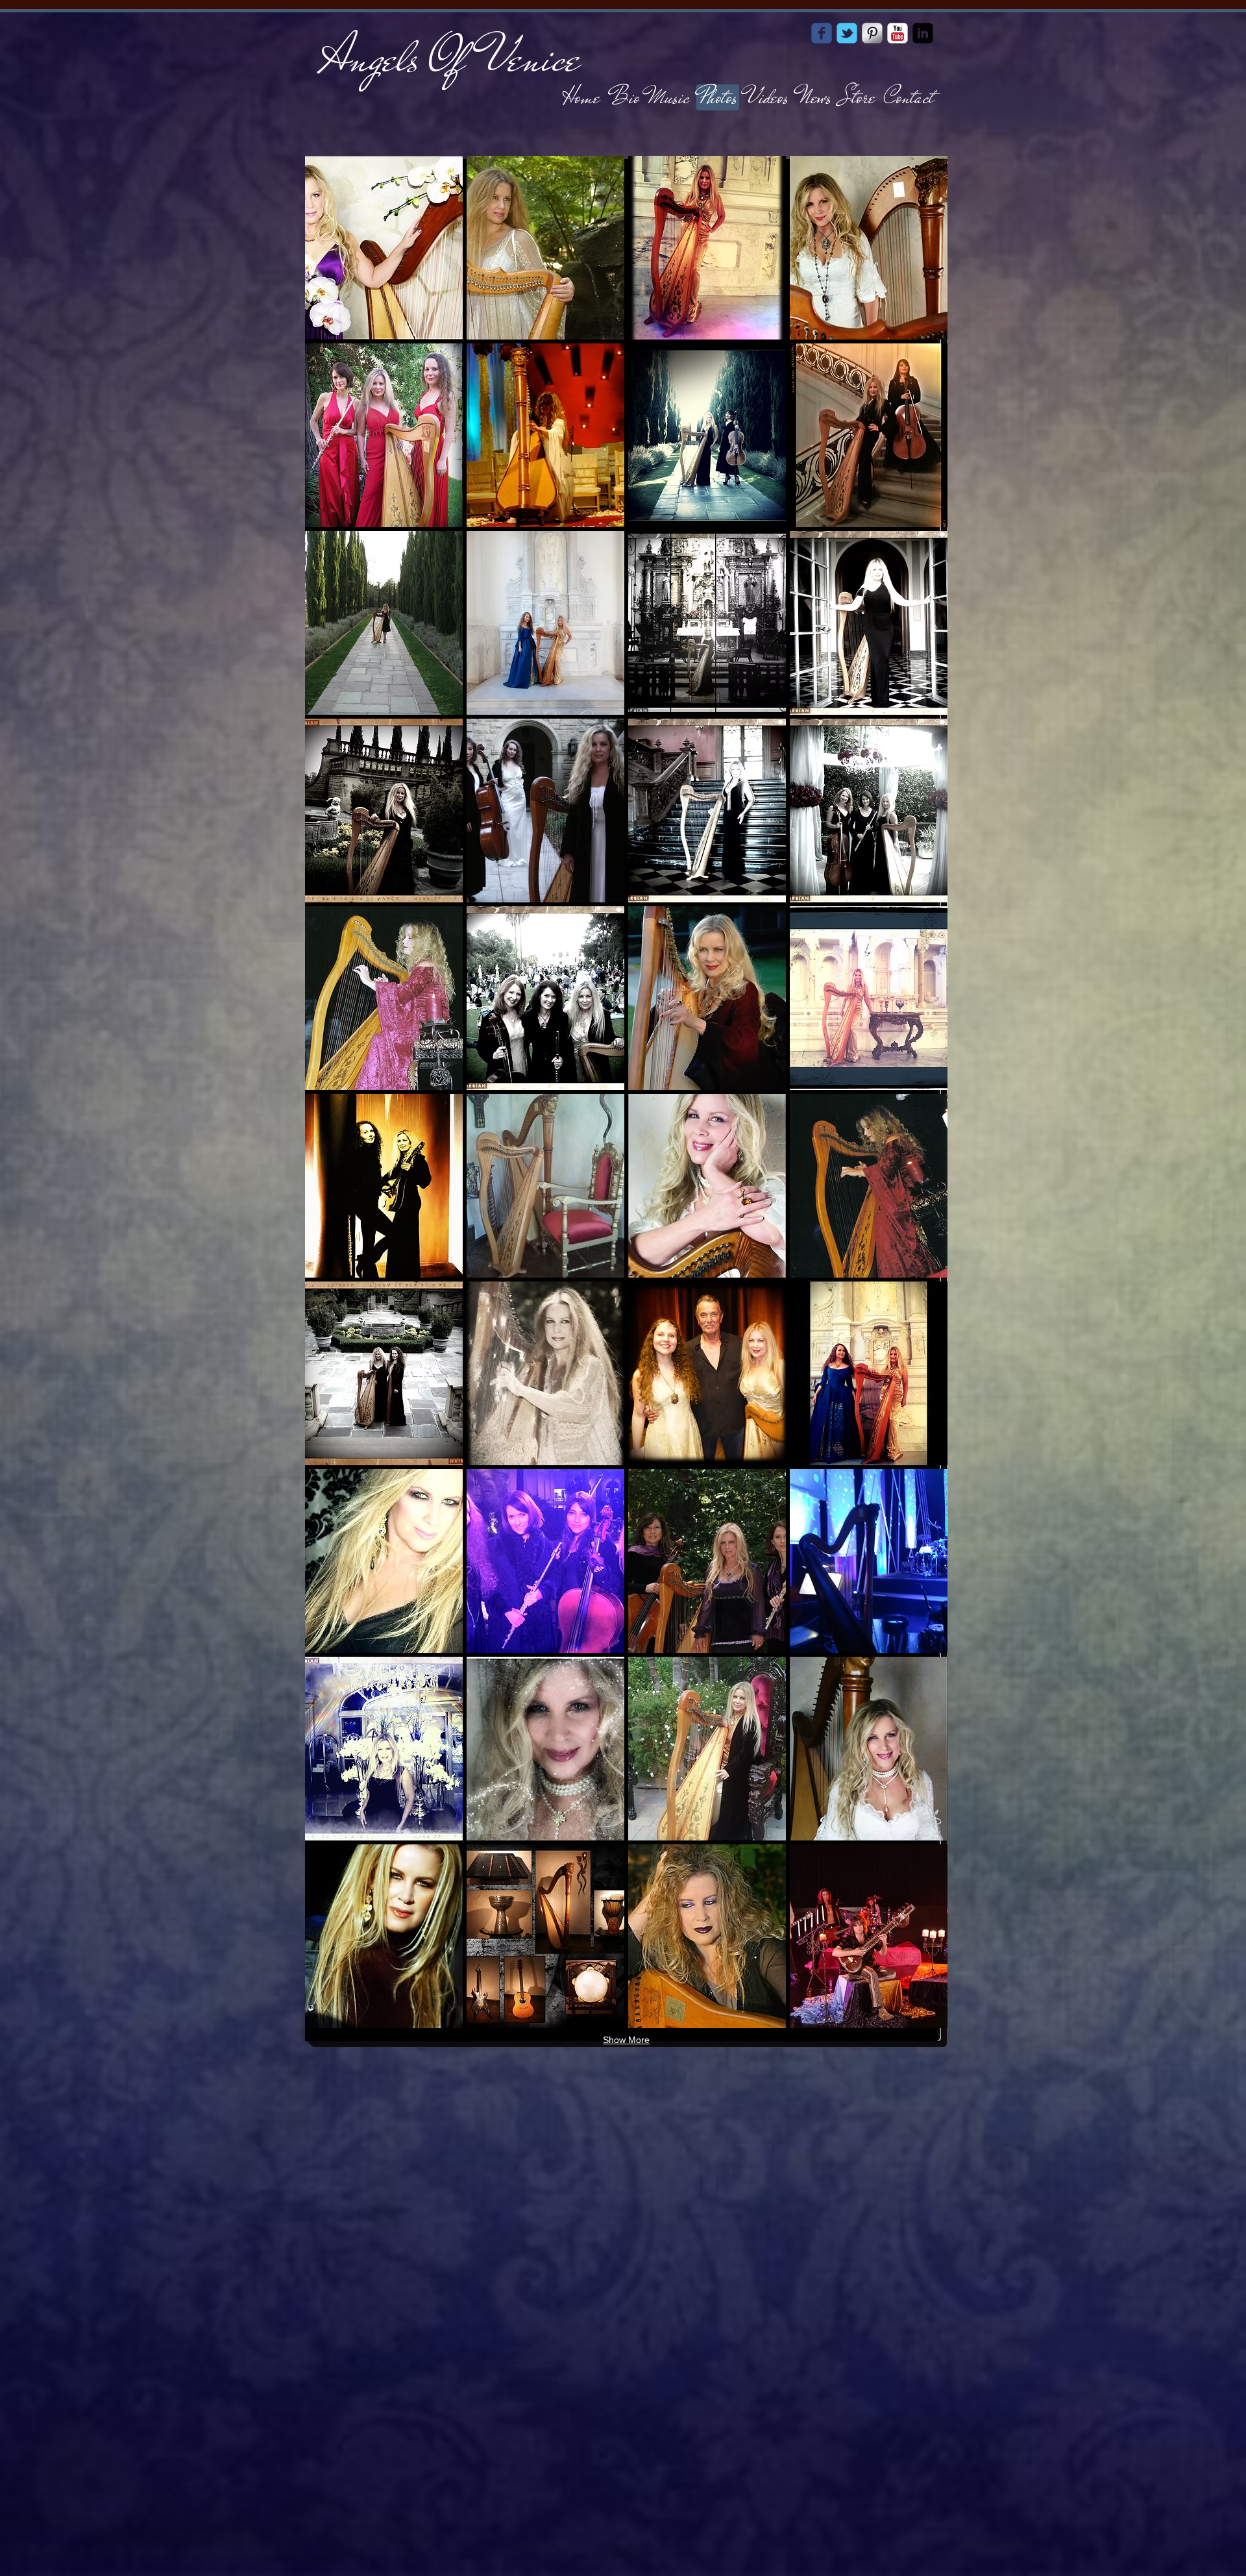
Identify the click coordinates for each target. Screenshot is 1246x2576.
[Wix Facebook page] (822, 33)
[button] (384, 248)
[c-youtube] (898, 33)
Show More (626, 2040)
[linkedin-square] (923, 33)
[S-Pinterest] (872, 33)
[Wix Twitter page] (847, 33)
